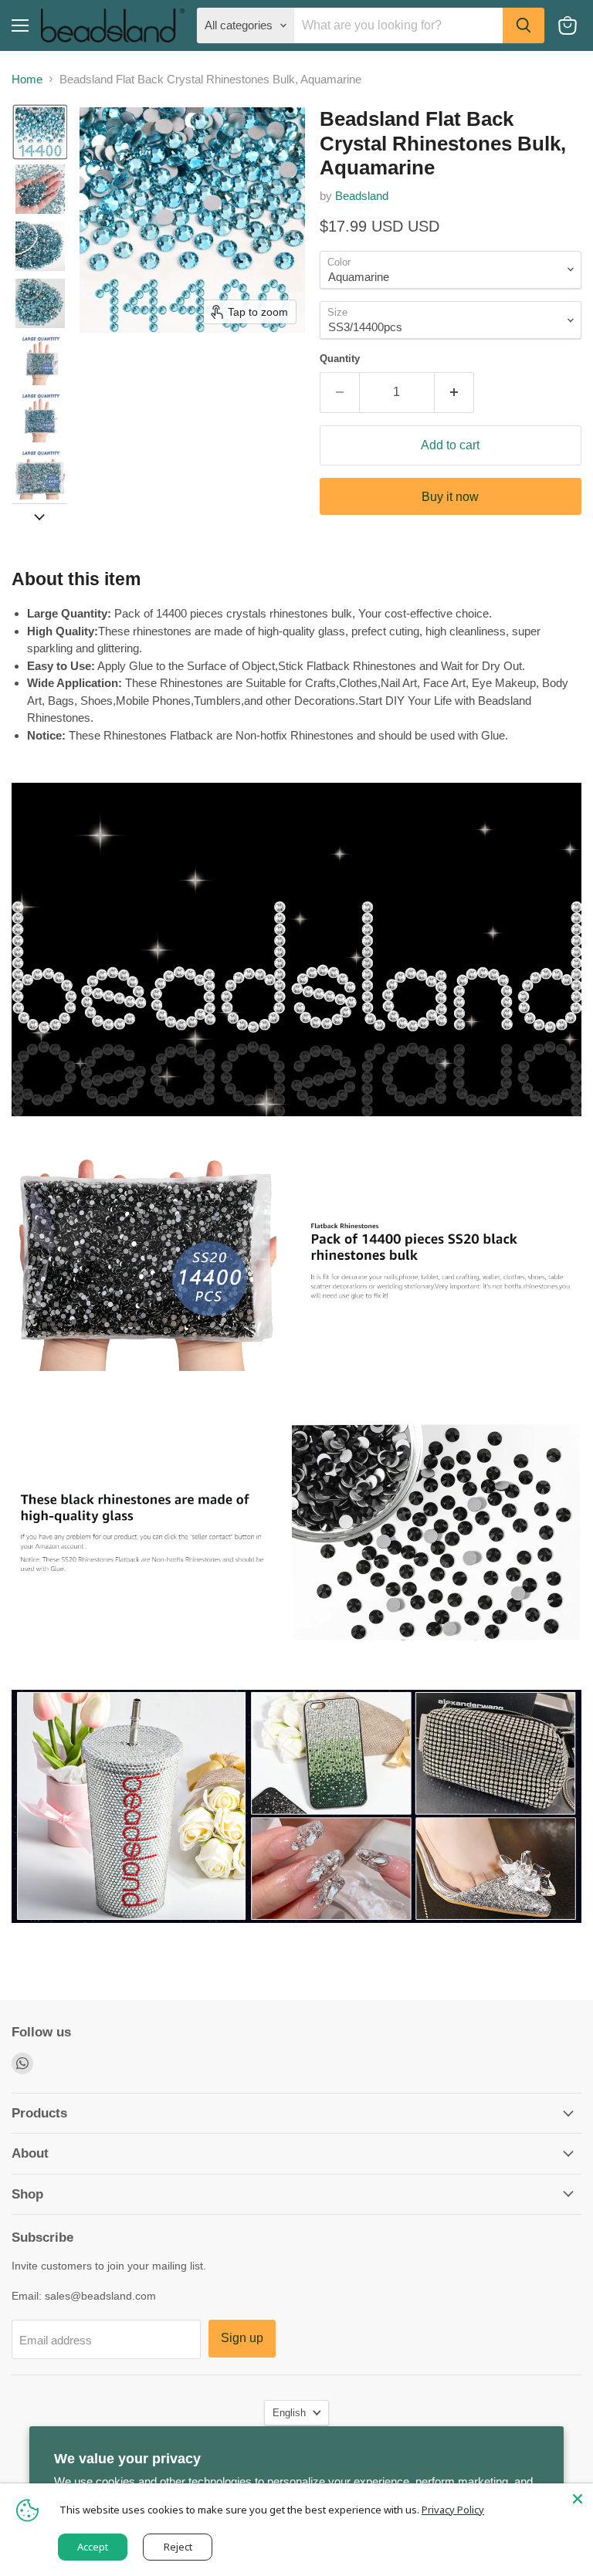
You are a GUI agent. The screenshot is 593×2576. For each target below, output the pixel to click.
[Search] (524, 25)
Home (27, 79)
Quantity (340, 359)
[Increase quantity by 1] (454, 392)
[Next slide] (39, 516)
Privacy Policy (453, 2510)
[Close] (578, 2499)
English (289, 2413)
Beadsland (362, 196)
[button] (40, 132)
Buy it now (450, 497)
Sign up (242, 2338)
